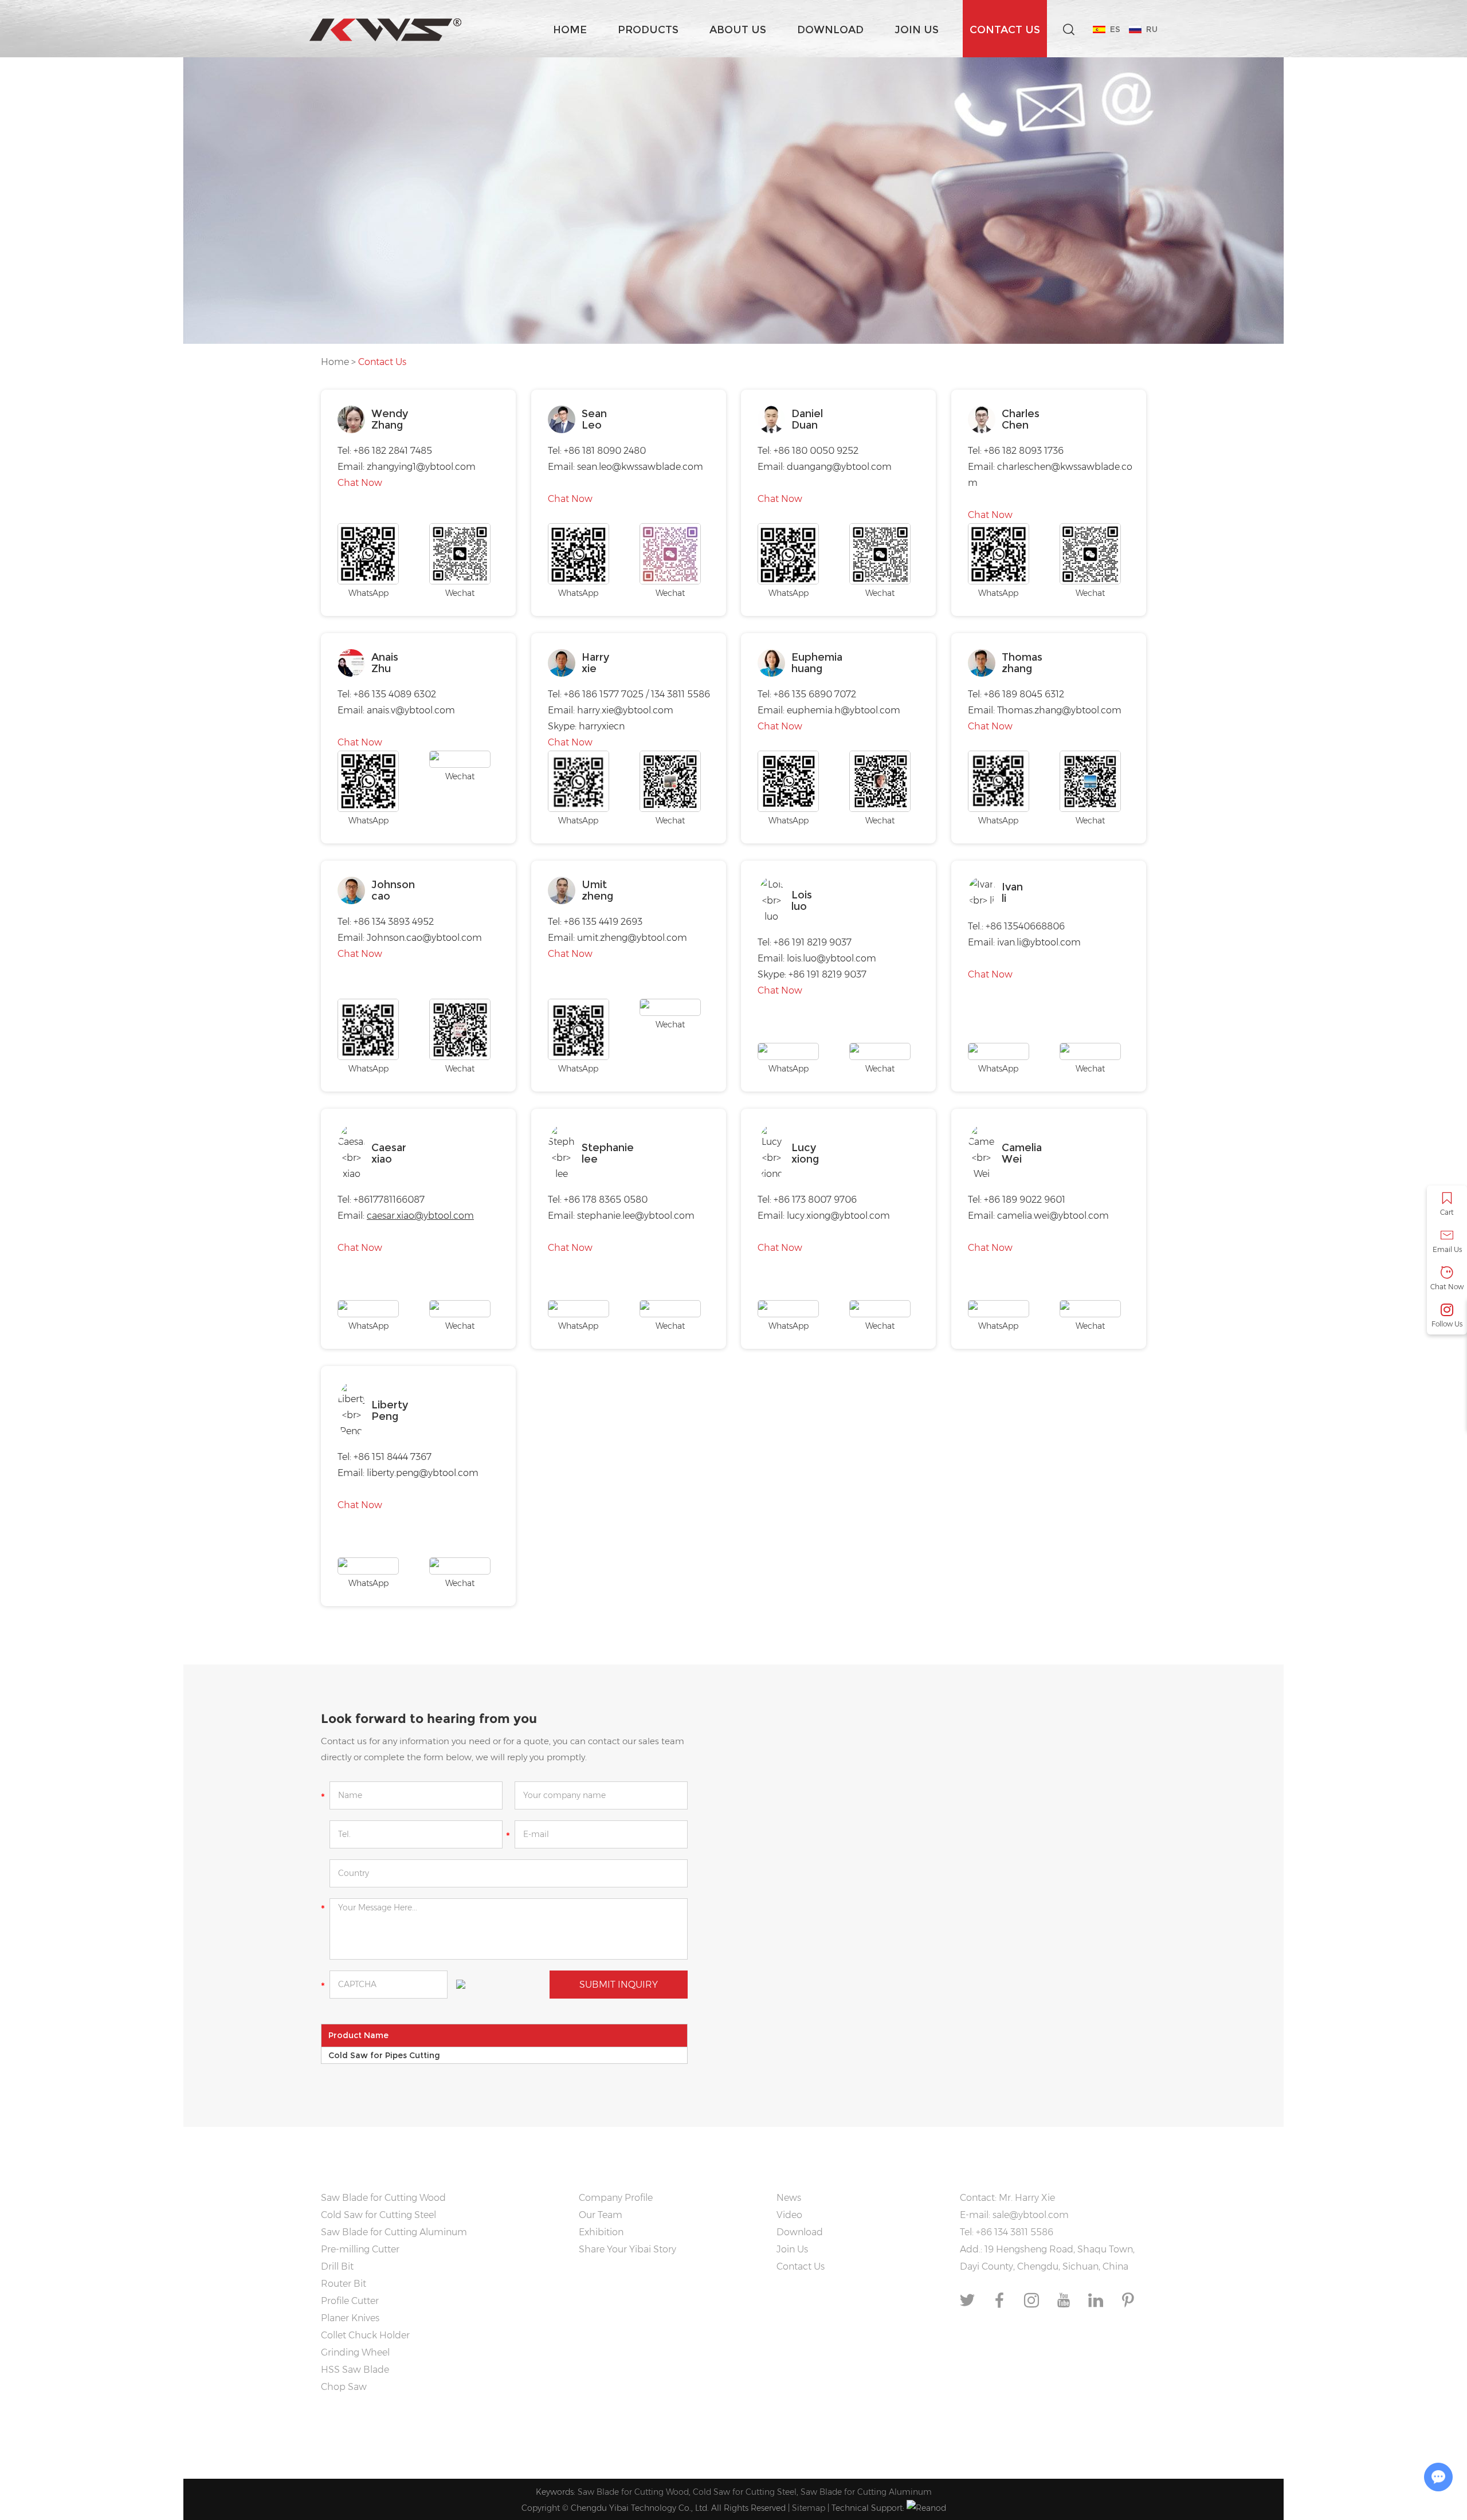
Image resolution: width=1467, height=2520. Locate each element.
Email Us (1447, 1249)
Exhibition (601, 2232)
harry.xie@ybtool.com (625, 710)
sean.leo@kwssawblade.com (640, 467)
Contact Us (1005, 30)
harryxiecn (602, 726)
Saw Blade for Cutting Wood (383, 2198)
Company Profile (616, 2198)
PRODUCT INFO (371, 2167)
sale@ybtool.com (1031, 2215)
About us (738, 30)
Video (789, 2215)
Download (830, 30)
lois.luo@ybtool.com (831, 958)
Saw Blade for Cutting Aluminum (394, 2232)
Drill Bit (337, 2266)
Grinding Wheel (355, 2352)
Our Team (601, 2215)
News (789, 2198)
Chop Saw (344, 2387)
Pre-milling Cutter (360, 2249)
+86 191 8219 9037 (827, 974)
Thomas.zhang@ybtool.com (1059, 710)
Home (570, 30)
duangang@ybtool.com (839, 467)
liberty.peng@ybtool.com (423, 1473)
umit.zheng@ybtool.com (632, 938)
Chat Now (360, 483)
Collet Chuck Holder (365, 2335)
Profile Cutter (350, 2301)
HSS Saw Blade (355, 2370)
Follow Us (1447, 1324)
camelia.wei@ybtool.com (1053, 1216)
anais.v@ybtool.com (411, 710)
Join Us (917, 30)
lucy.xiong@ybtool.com (838, 1216)
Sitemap (809, 2508)
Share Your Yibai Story (627, 2249)
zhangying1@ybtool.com (421, 467)
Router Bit (344, 2284)
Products (648, 30)
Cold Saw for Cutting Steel (378, 2215)
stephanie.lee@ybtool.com (636, 1216)
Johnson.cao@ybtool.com (424, 938)
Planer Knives (350, 2318)
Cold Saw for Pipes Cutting (384, 2055)
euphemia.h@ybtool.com (844, 710)
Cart (1447, 1212)
